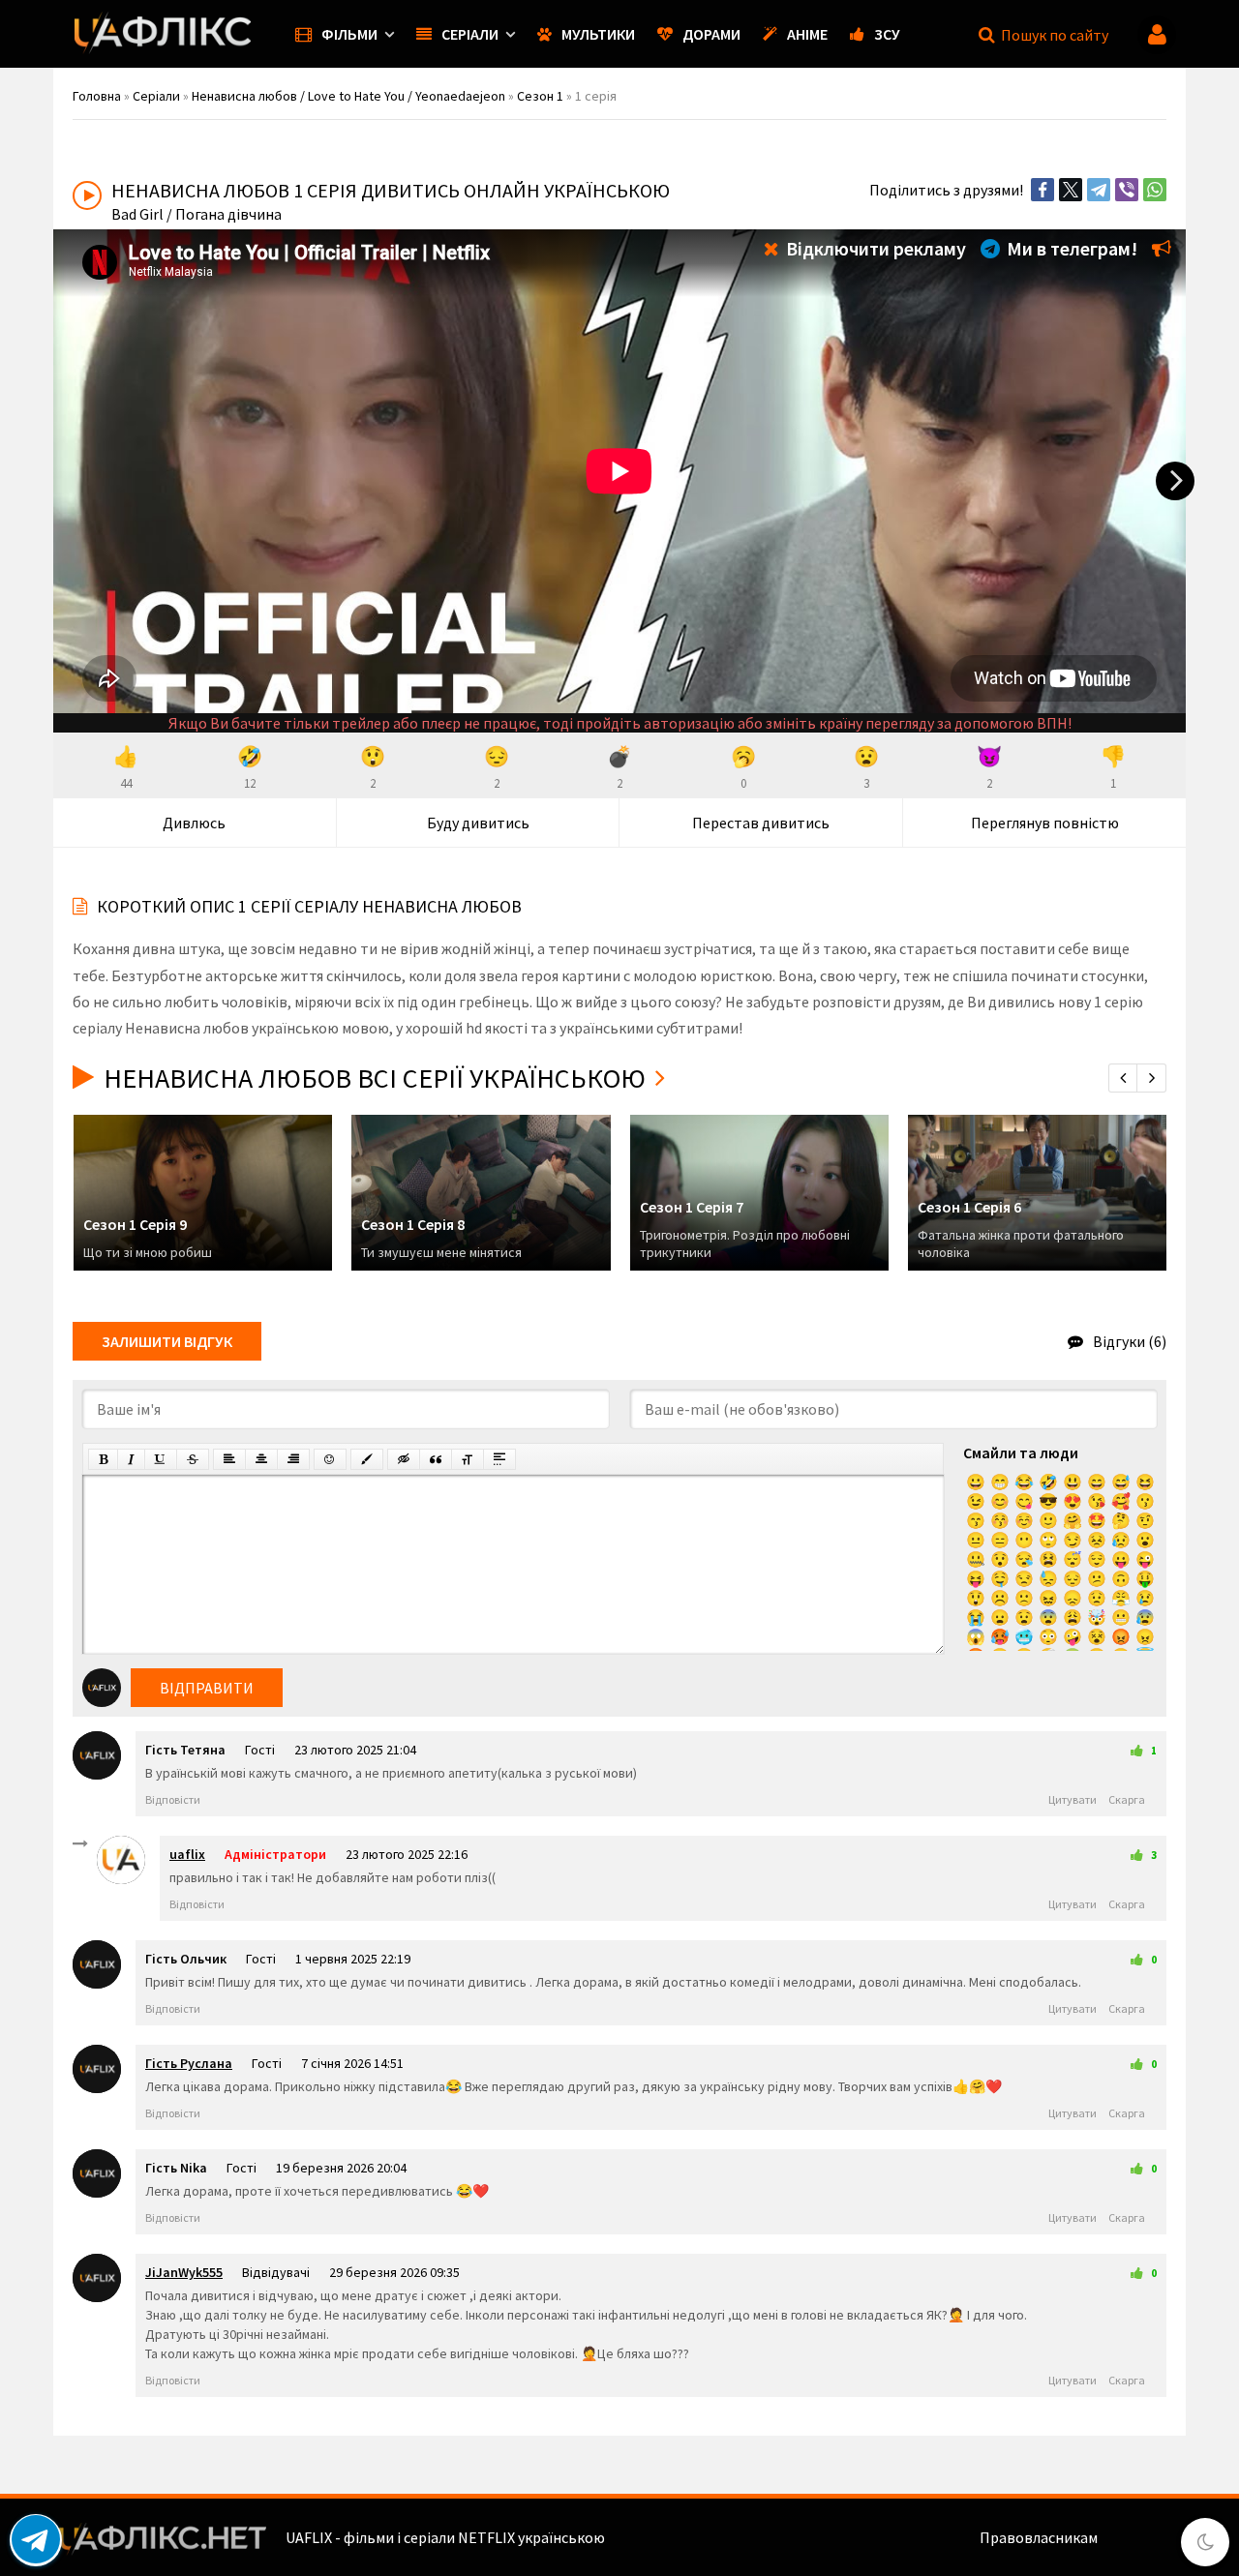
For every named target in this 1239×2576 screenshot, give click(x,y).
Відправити (207, 1688)
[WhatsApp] (1155, 190)
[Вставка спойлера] (499, 1459)
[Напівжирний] (103, 1459)
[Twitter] (1071, 190)
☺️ (1024, 1520)
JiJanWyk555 (184, 2272)
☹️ (1000, 1598)
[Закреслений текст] (193, 1459)
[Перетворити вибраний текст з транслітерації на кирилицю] (468, 1459)
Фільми (349, 34)
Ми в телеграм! (1070, 248)
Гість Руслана (189, 2063)
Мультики (598, 34)
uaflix (187, 1854)
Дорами (711, 34)
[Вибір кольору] (367, 1459)
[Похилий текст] (131, 1459)
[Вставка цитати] (436, 1459)
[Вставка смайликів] (330, 1459)
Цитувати (1073, 1799)
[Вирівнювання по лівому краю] (229, 1459)
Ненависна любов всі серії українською (375, 1078)
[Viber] (1127, 190)
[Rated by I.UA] (1143, 2537)
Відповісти (173, 1799)
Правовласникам (1039, 2537)
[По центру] (261, 1459)
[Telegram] (1099, 190)
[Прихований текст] (404, 1459)
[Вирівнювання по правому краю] (293, 1459)
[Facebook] (1043, 190)
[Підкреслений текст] (161, 1459)
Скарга (1127, 1799)
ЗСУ (887, 34)
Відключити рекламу (874, 248)
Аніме (807, 34)
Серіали (470, 34)
